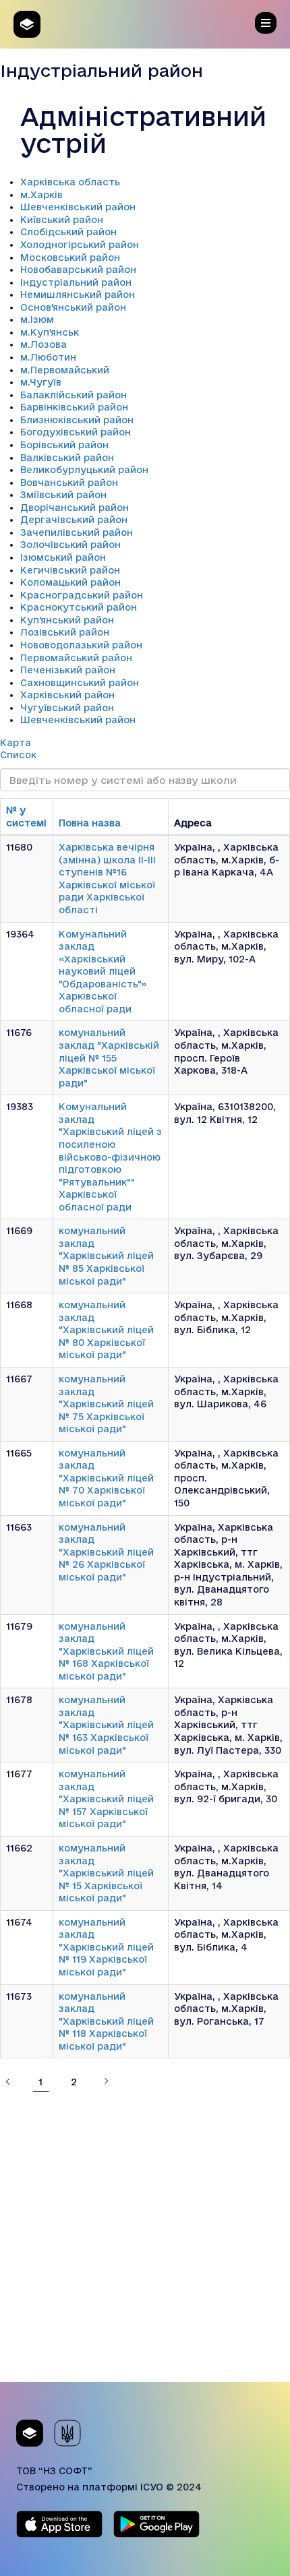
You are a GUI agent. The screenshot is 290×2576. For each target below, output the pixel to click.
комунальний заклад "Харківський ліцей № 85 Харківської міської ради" (106, 1256)
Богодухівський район (76, 432)
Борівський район (64, 445)
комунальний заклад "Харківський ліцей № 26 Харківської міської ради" (106, 1552)
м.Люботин (48, 357)
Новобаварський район (78, 270)
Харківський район (67, 695)
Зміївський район (63, 495)
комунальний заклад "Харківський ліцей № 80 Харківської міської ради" (106, 1330)
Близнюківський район (77, 420)
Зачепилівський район (77, 532)
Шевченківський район (78, 207)
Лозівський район (65, 632)
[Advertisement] (145, 2237)
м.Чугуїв (41, 382)
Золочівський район (70, 545)
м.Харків (41, 195)
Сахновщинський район (80, 683)
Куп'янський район (67, 620)
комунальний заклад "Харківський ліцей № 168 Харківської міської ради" (106, 1651)
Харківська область (70, 182)
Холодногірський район (80, 245)
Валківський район (67, 458)
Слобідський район (68, 232)
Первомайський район (76, 658)
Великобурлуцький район (84, 470)
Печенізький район (68, 670)
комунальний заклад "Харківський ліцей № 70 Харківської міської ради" (106, 1478)
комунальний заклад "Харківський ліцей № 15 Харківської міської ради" (106, 1873)
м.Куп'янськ (50, 332)
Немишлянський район (78, 295)
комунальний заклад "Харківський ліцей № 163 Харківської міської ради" (106, 1725)
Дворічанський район (75, 508)
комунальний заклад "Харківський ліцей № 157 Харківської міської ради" (106, 1799)
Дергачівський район (74, 520)
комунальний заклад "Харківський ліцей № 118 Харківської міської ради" (106, 2021)
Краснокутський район (79, 607)
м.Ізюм (37, 319)
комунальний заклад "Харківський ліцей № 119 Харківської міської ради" (106, 1947)
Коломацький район (70, 582)
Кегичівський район (70, 570)
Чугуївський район (67, 708)
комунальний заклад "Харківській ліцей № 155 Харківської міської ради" (109, 1057)
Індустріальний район (76, 282)
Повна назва (90, 823)
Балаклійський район (74, 395)
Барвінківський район (74, 407)
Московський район (70, 257)
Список (18, 755)
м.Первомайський (65, 370)
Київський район (62, 220)
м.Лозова (43, 344)
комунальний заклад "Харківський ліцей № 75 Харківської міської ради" (106, 1404)
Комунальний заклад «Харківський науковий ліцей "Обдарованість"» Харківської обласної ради (103, 972)
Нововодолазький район (81, 645)
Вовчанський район (69, 483)
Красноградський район (82, 595)
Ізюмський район (63, 557)
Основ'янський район (73, 307)
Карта (16, 743)
